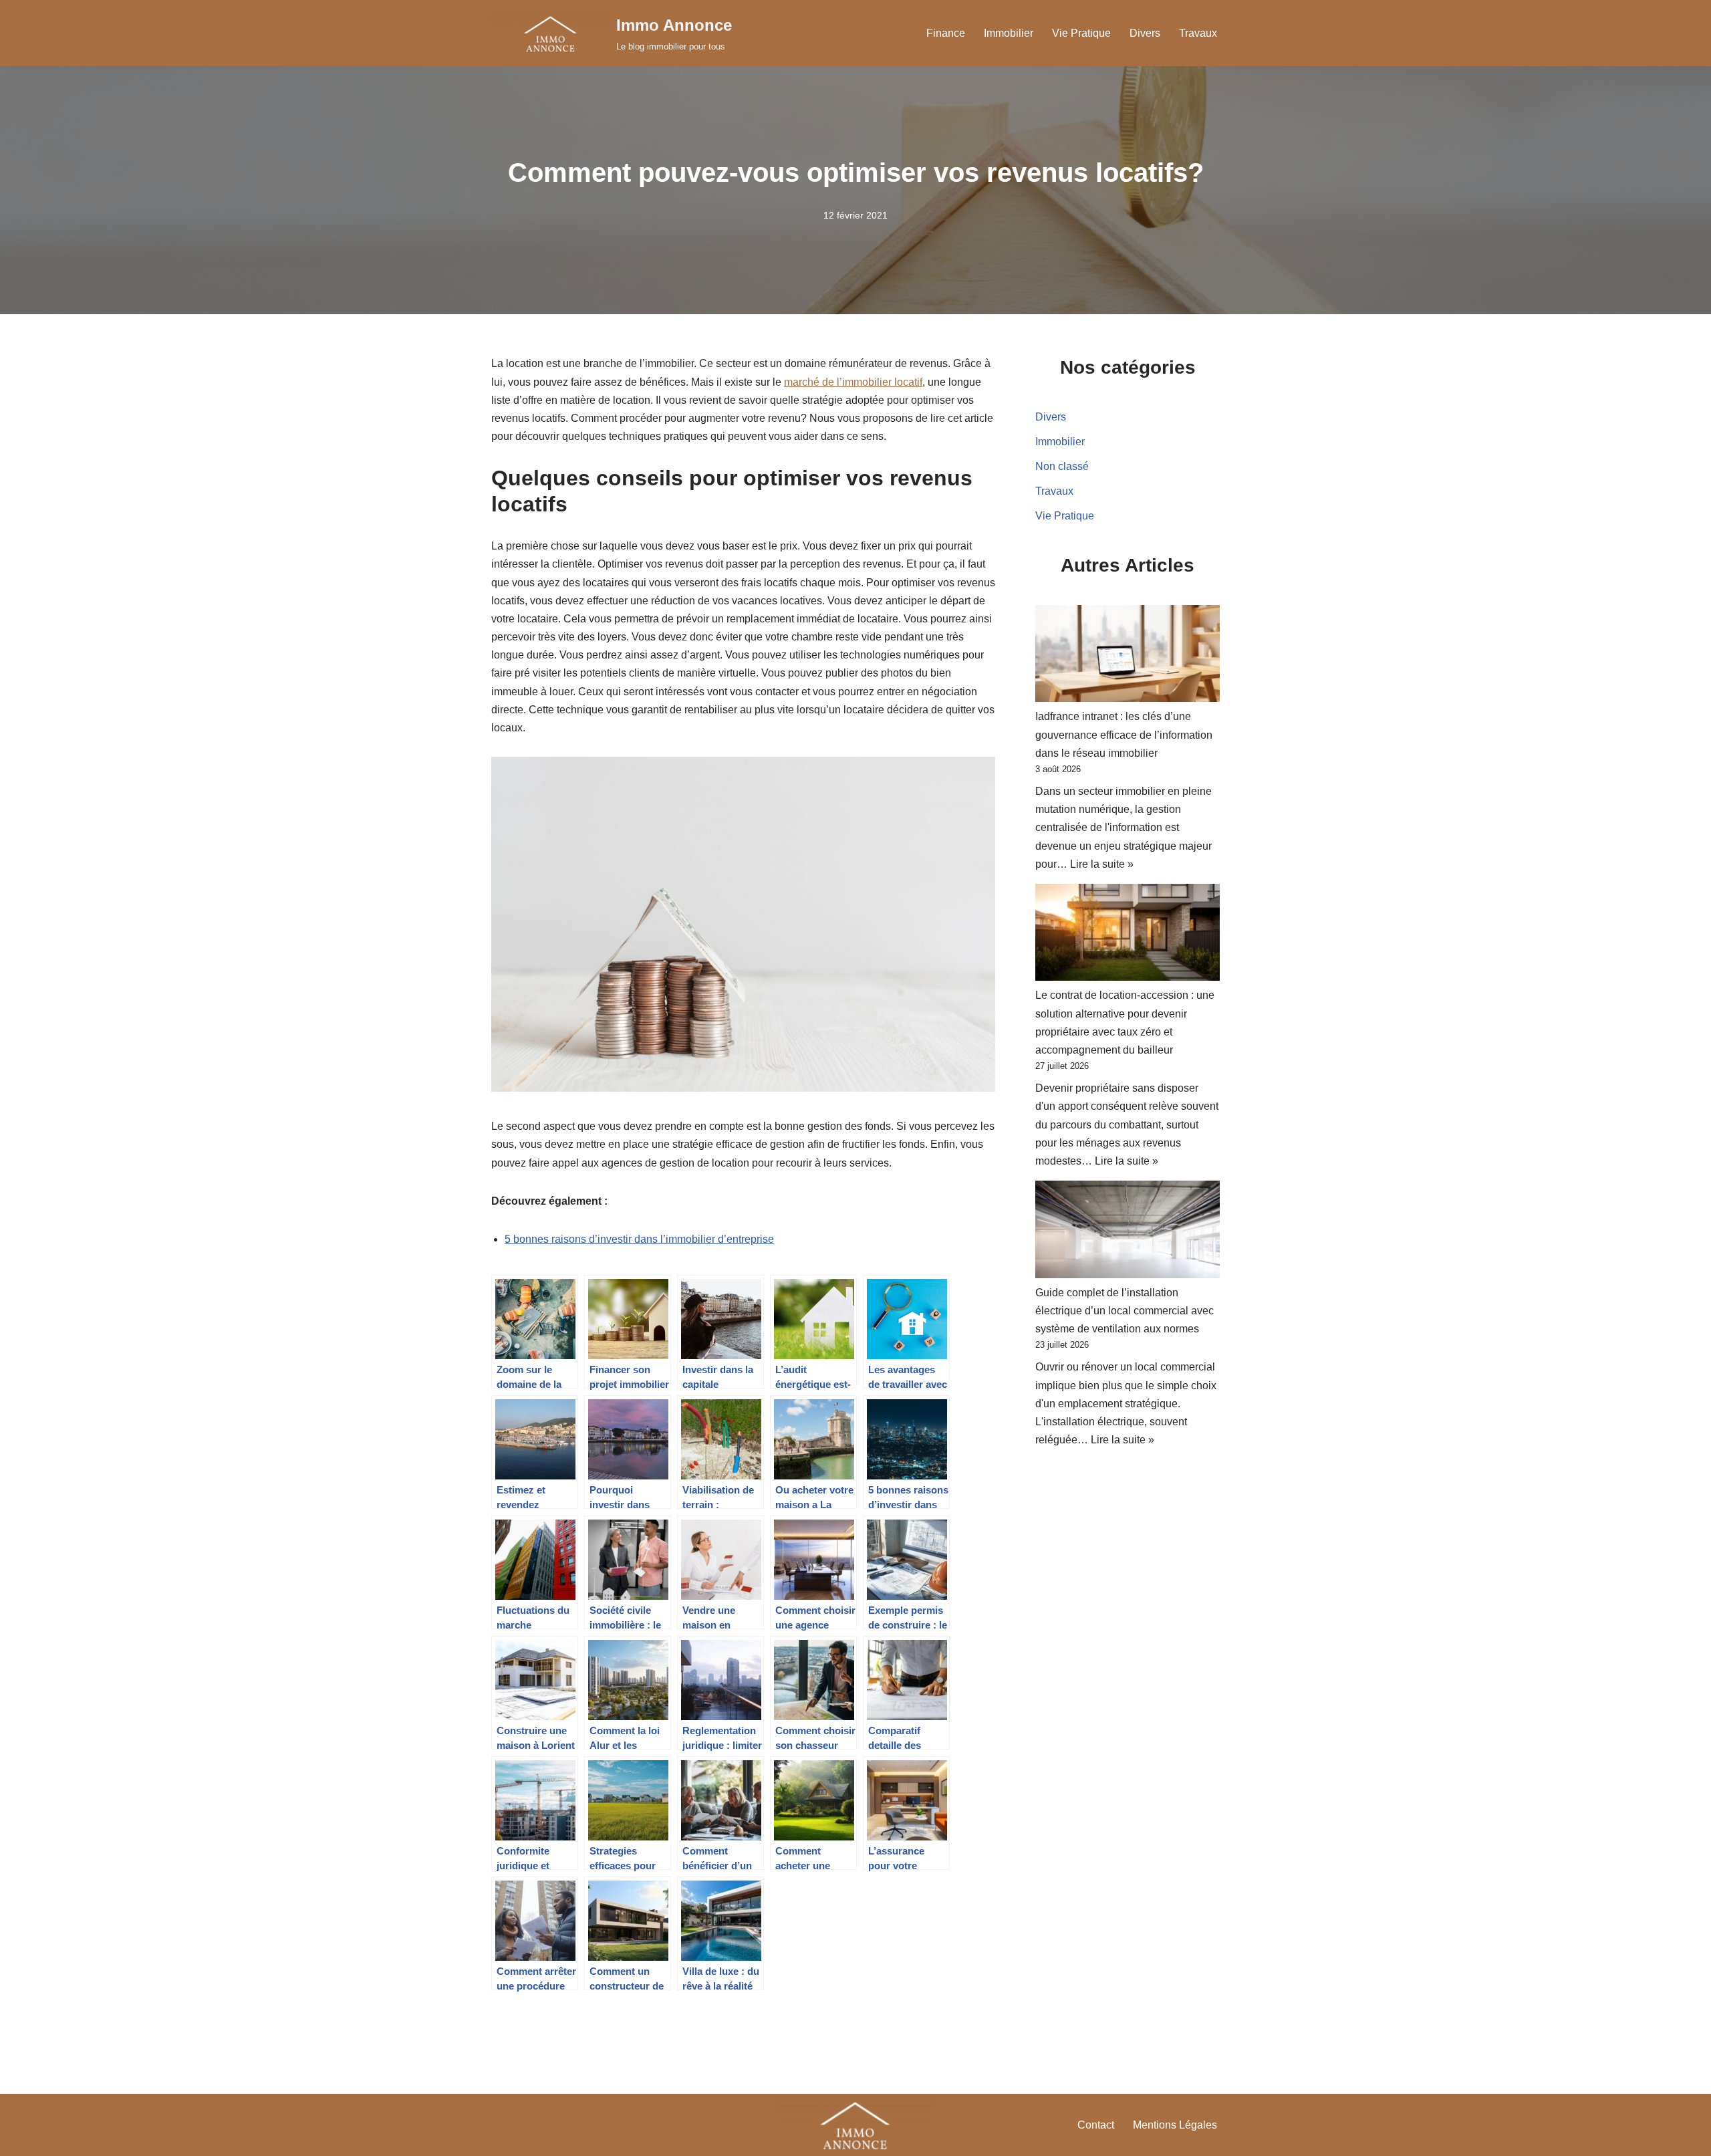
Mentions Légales (1175, 2125)
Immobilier (1009, 33)
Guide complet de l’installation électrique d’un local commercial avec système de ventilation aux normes (1125, 1311)
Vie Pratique (1081, 33)
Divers (1145, 33)
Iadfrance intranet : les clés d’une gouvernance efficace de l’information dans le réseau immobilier (1124, 734)
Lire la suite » (1102, 864)
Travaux (1198, 33)
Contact (1096, 2125)
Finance (946, 33)
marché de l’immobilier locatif (853, 382)
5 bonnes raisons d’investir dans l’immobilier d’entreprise (639, 1239)
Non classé (1062, 466)
